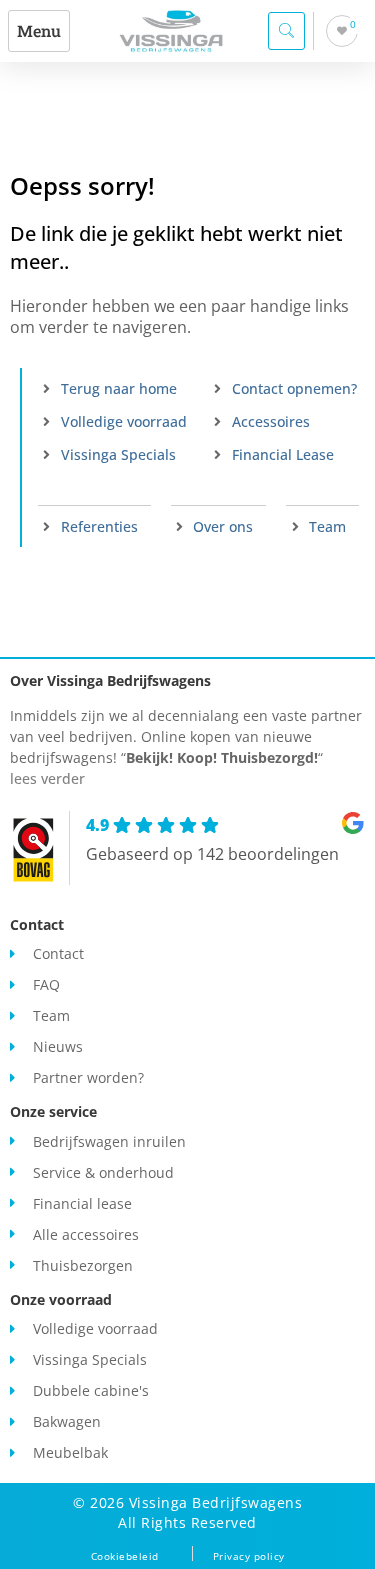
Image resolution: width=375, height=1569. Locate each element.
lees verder (47, 778)
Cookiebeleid (125, 1556)
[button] (39, 31)
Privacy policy (249, 1556)
